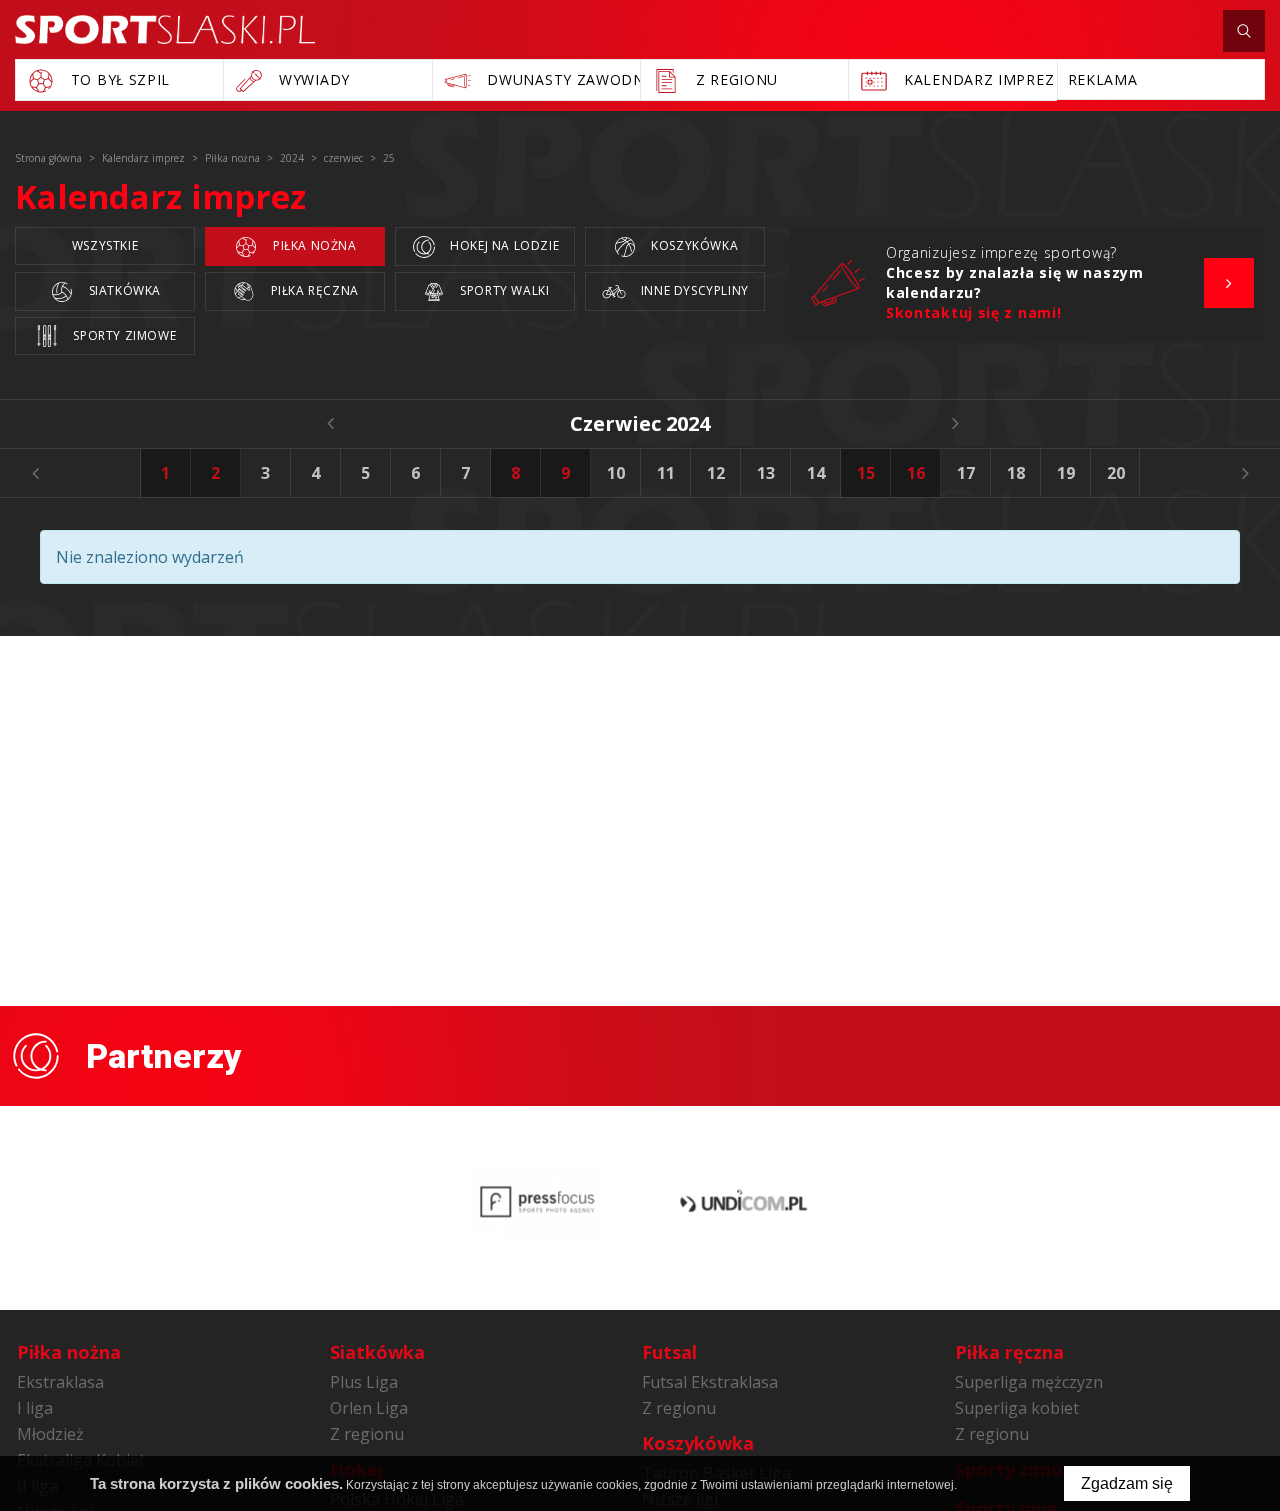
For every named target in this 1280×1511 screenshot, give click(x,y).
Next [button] (1245, 473)
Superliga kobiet (1017, 1408)
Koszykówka (693, 245)
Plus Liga (364, 1382)
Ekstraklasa (60, 1382)
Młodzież (50, 1434)
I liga (35, 1408)
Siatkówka (123, 290)
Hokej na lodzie (503, 245)
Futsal (669, 1352)
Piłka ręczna (313, 290)
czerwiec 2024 (640, 423)
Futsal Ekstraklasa (710, 1382)
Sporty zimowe (123, 335)
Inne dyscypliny (693, 290)
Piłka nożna (312, 245)
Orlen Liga (369, 1408)
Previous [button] (35, 473)
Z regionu (367, 1434)
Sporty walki (503, 290)
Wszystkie (105, 245)
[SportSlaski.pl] (165, 29)
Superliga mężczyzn (1029, 1382)
